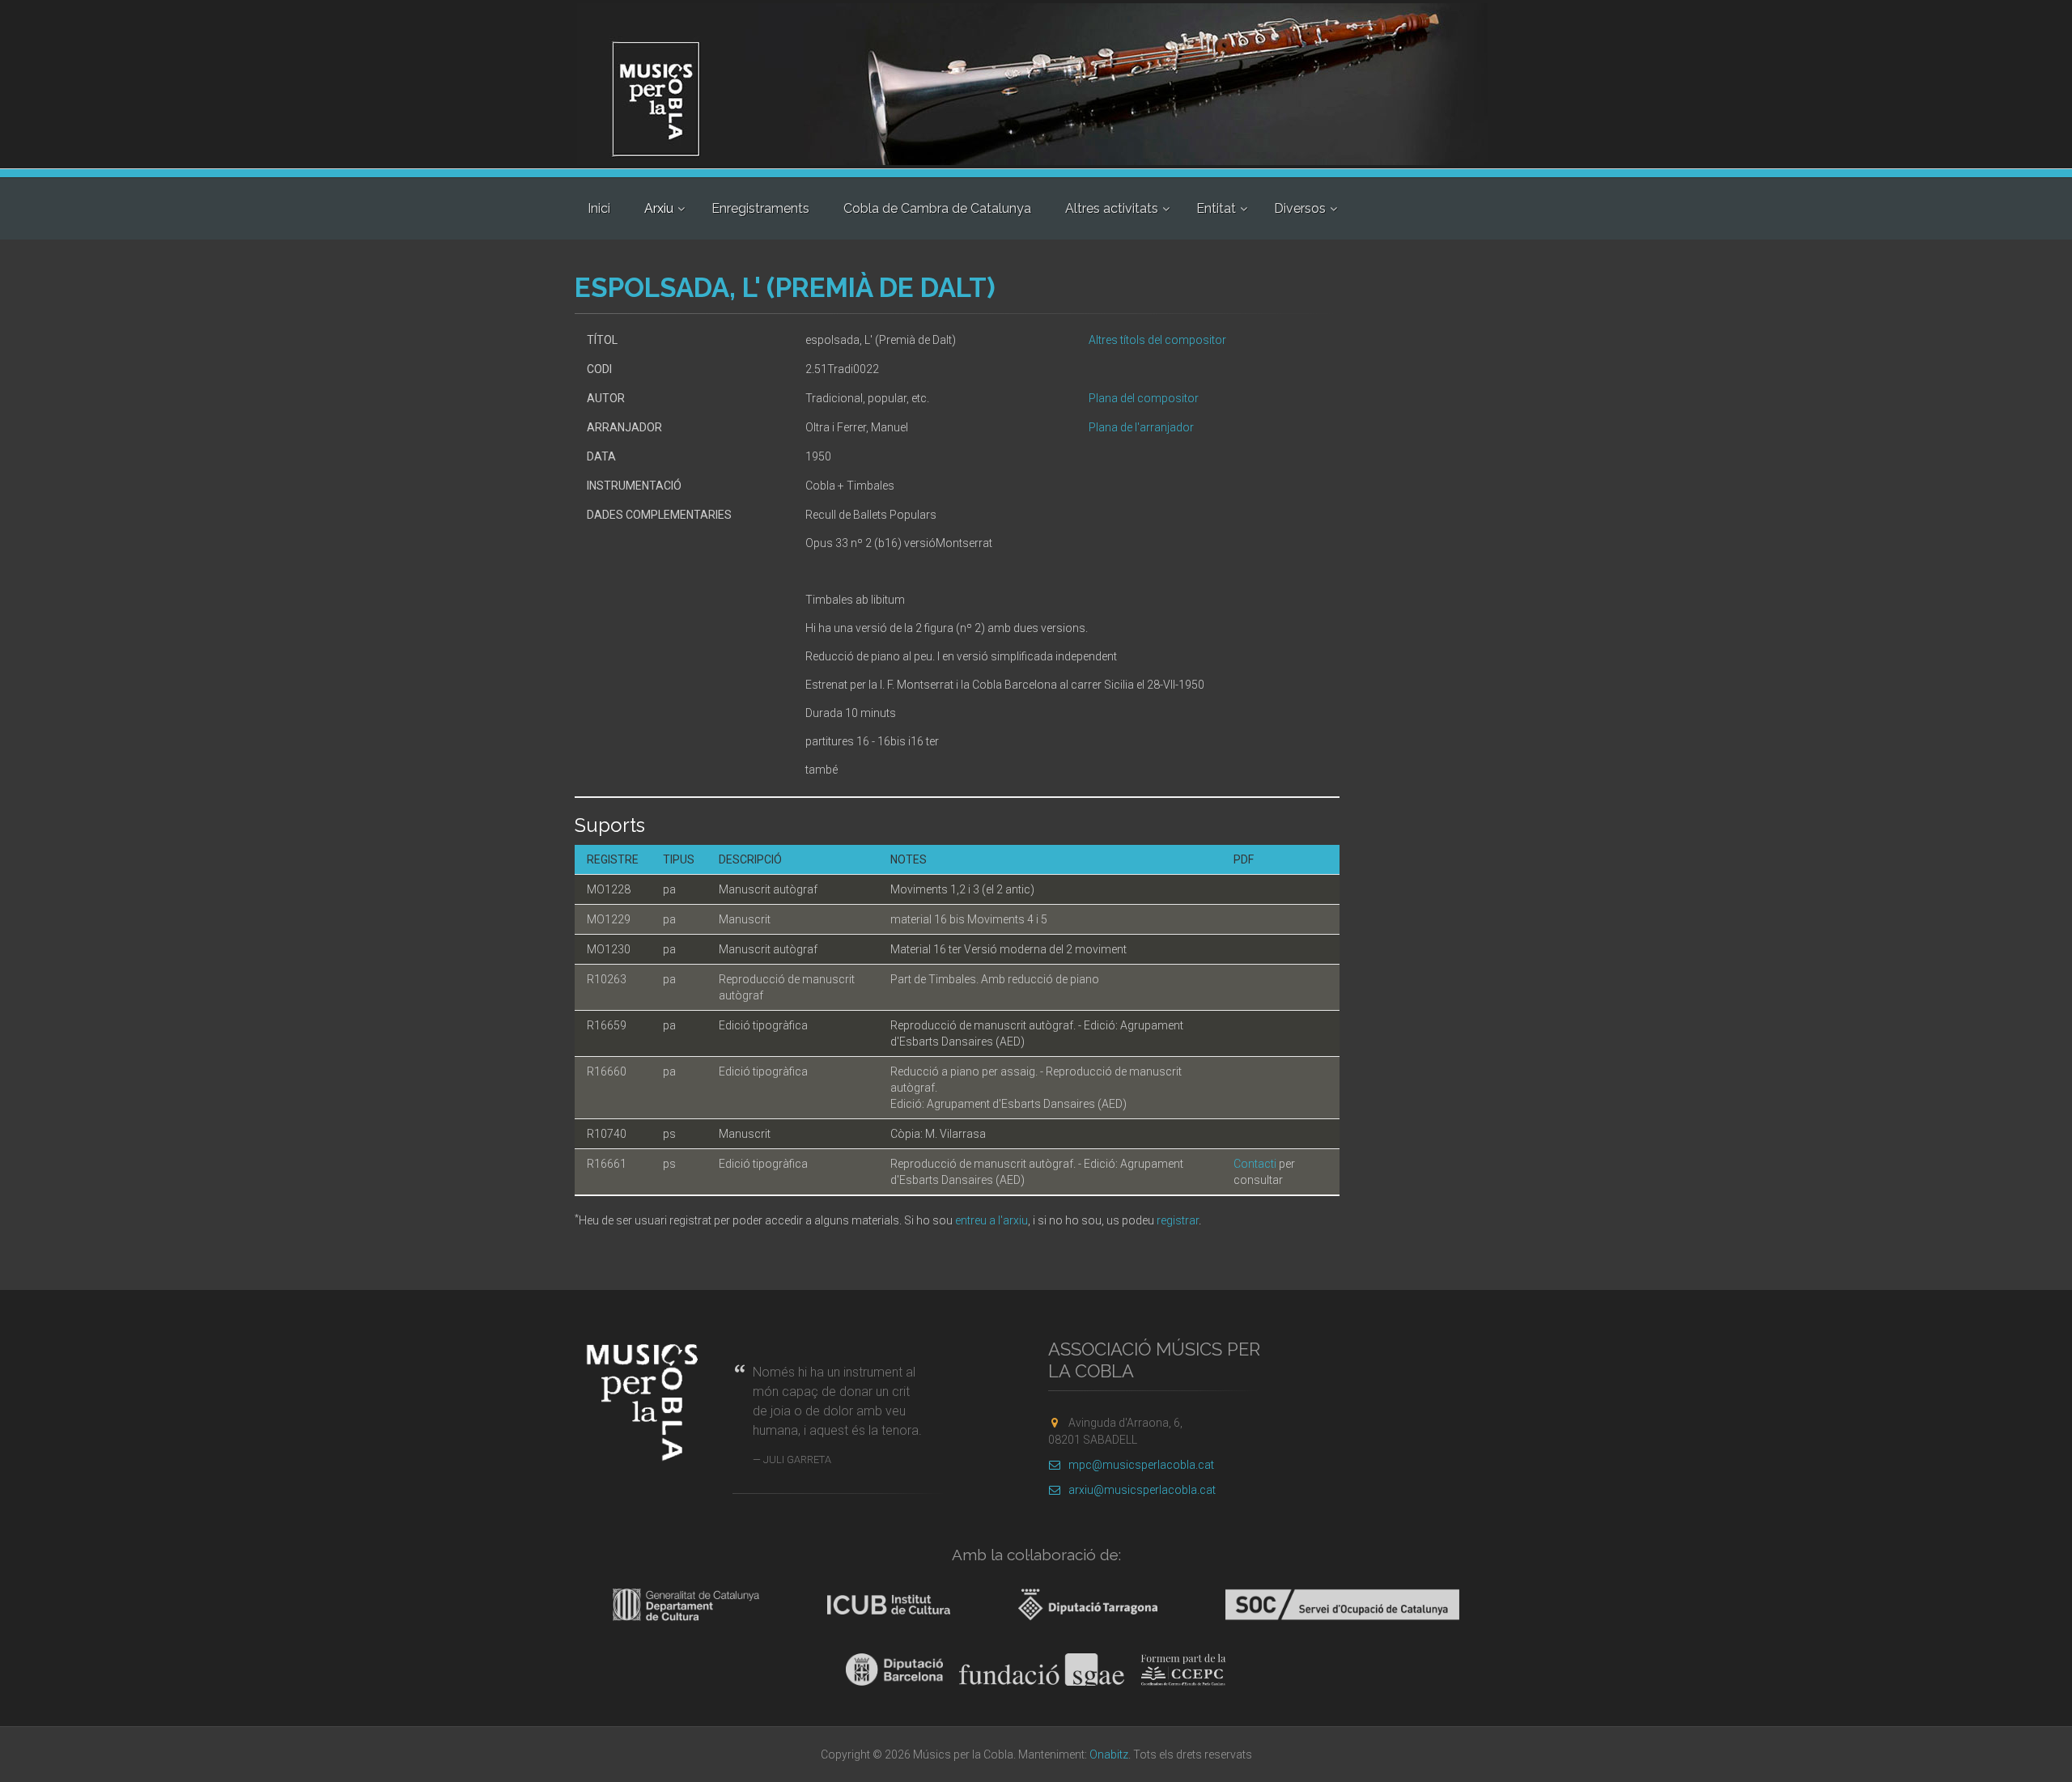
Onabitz (1109, 1754)
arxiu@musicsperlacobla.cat (1142, 1490)
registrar (1178, 1220)
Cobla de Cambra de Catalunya (937, 208)
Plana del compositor (1144, 398)
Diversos (1300, 208)
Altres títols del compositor (1157, 340)
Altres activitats (1112, 208)
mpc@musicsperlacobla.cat (1141, 1465)
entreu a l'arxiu (991, 1220)
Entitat (1216, 208)
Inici (599, 208)
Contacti (1255, 1164)
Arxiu (659, 208)
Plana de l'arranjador (1141, 427)
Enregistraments (760, 208)
